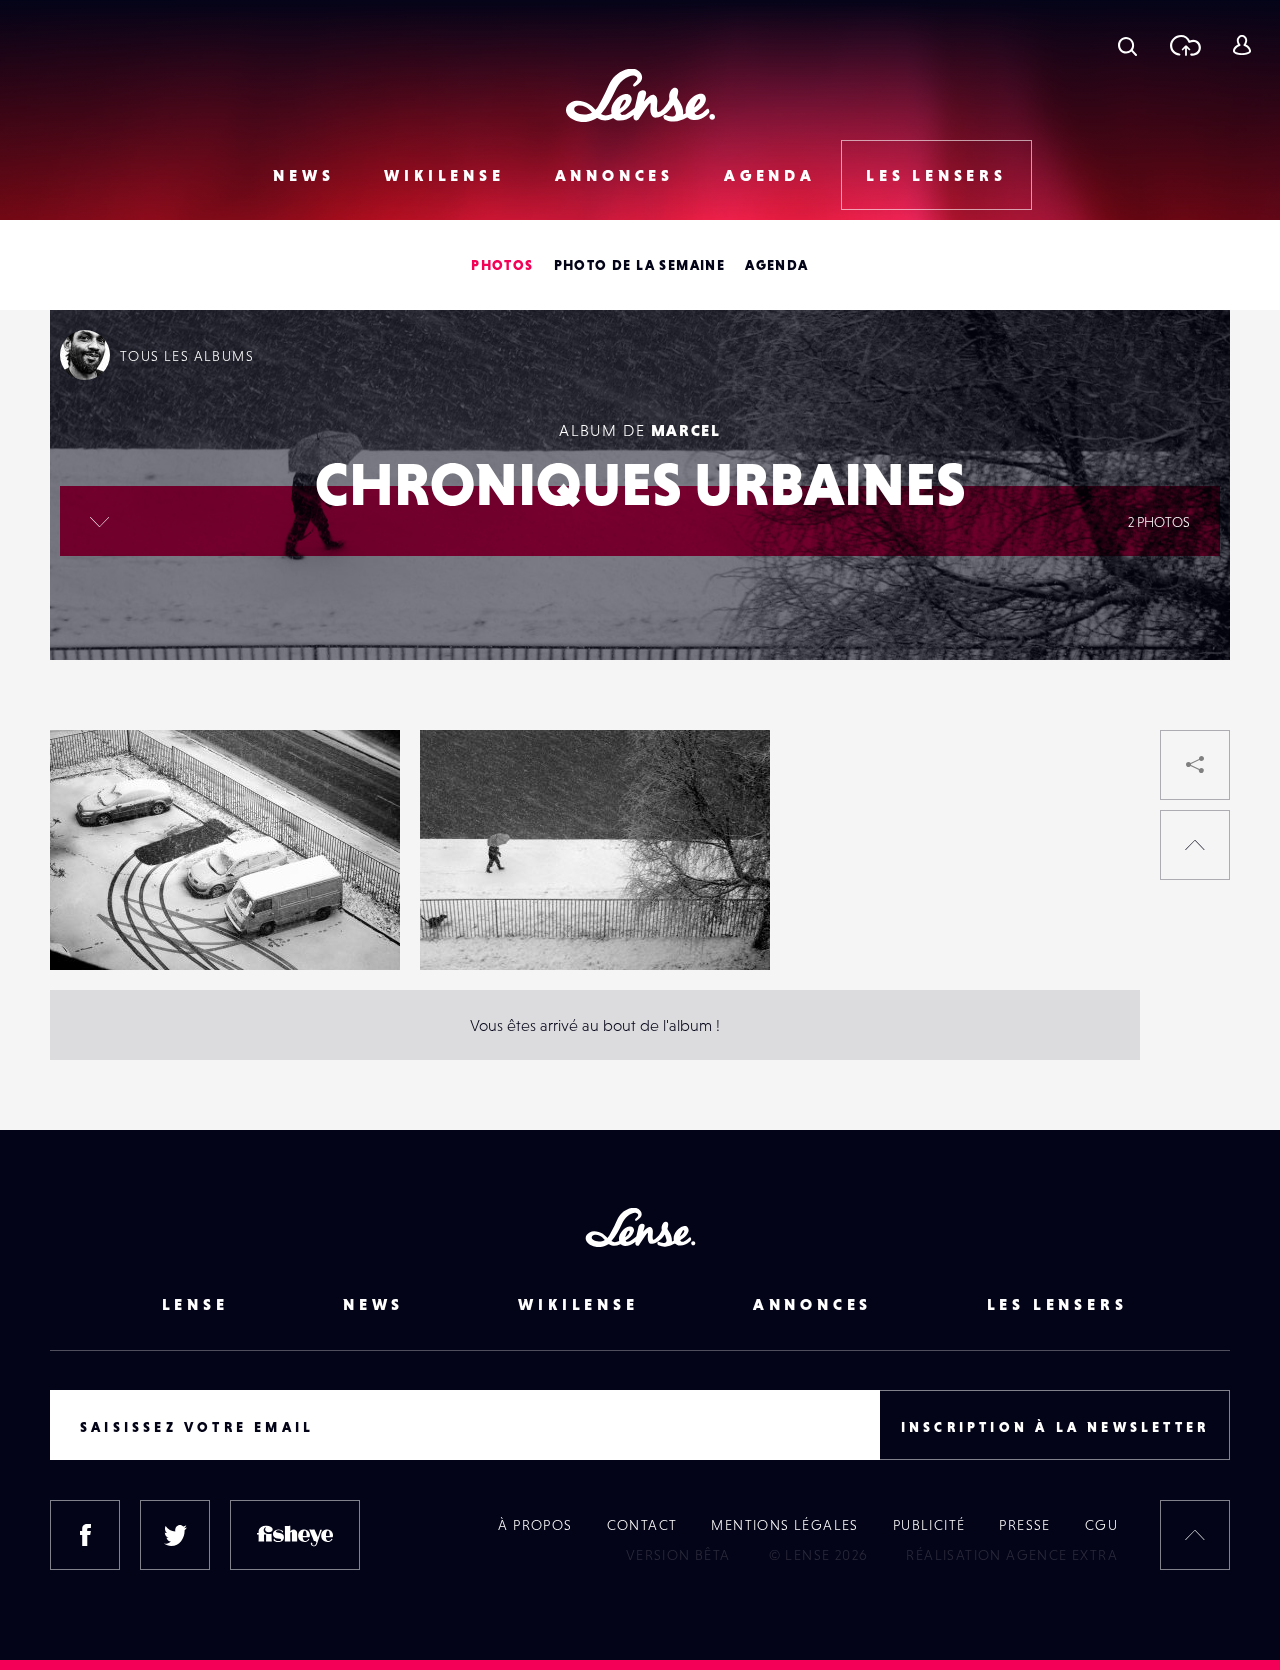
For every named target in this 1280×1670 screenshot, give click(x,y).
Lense (195, 1304)
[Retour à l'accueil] (640, 95)
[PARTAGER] (1195, 765)
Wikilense (444, 175)
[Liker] (355, 785)
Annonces (614, 175)
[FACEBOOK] (85, 1535)
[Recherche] (1127, 45)
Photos (502, 265)
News (303, 175)
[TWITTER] (175, 1535)
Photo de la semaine (640, 265)
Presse (1024, 1525)
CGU (1101, 1525)
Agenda (770, 175)
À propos (535, 1525)
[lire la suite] (100, 521)
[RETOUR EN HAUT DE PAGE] (1195, 845)
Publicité (929, 1525)
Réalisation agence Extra (1012, 1555)
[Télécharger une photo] (1184, 45)
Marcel (686, 430)
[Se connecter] (1241, 45)
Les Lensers (936, 175)
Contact (642, 1525)
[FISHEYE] (295, 1535)
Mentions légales (784, 1525)
